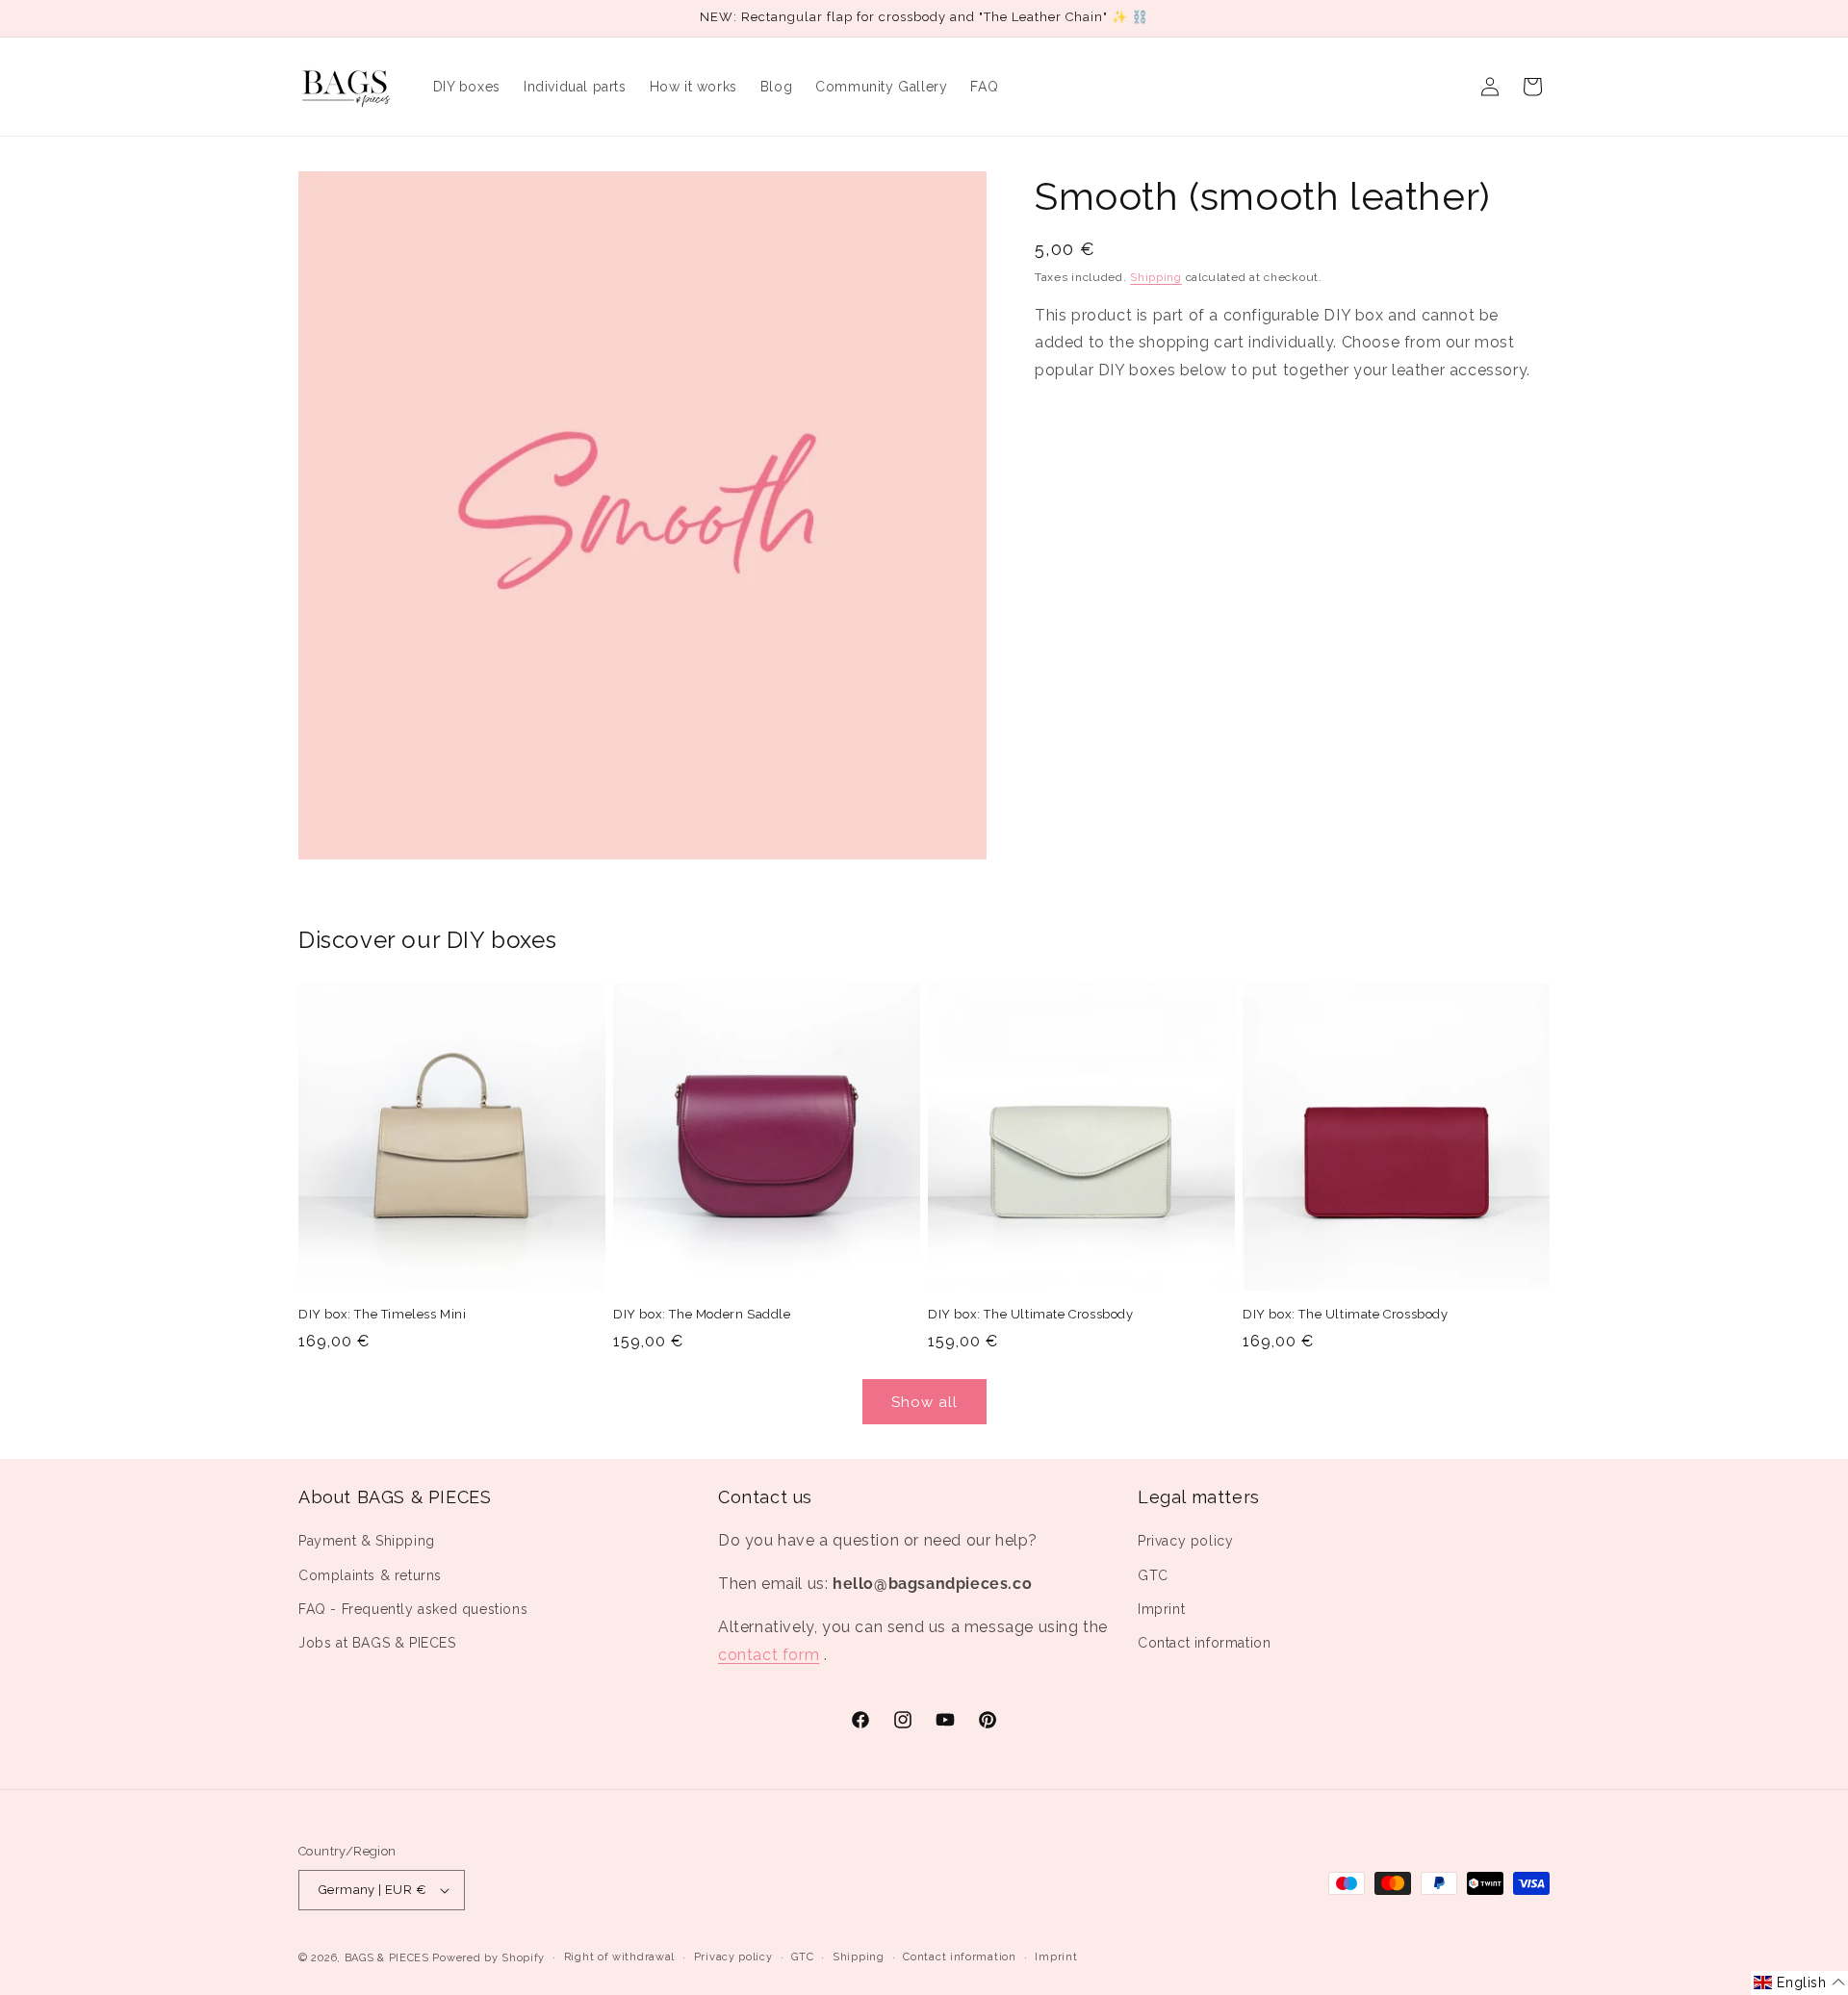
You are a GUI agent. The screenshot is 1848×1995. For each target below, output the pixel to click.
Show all (924, 1402)
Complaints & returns (370, 1575)
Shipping (1156, 277)
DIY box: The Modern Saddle (702, 1314)
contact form (769, 1655)
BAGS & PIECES (387, 1958)
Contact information (1204, 1643)
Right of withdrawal (619, 1957)
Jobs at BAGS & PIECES (377, 1643)
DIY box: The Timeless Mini (383, 1314)
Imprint (1161, 1609)
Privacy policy (1185, 1542)
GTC (1153, 1575)
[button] (1799, 1983)
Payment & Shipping (367, 1542)
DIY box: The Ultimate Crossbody (1031, 1314)
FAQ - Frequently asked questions (413, 1609)
